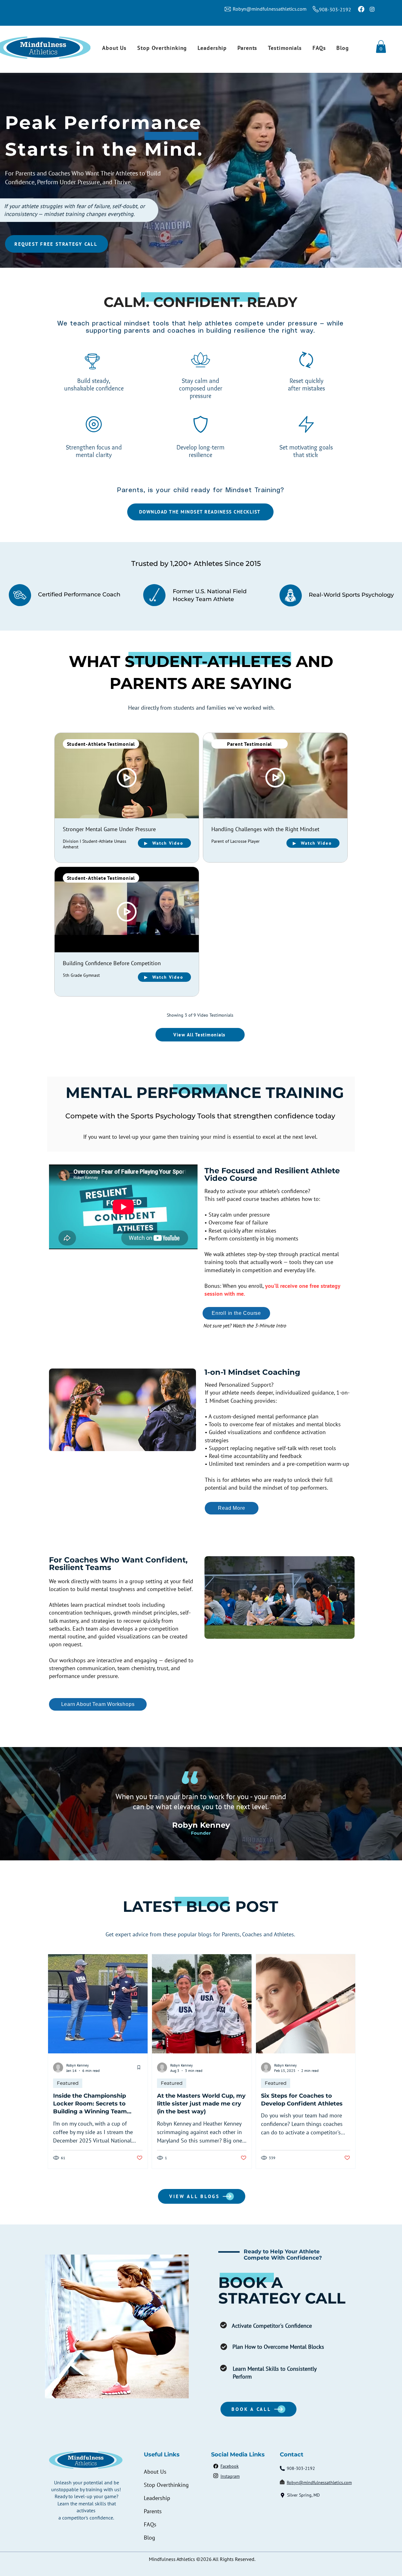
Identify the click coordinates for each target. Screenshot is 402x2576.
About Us (155, 2472)
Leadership (157, 2498)
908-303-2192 (335, 9)
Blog (149, 2538)
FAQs (150, 2524)
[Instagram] (372, 9)
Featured (68, 2083)
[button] (381, 47)
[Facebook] (361, 9)
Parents (153, 2511)
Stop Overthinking (166, 2485)
